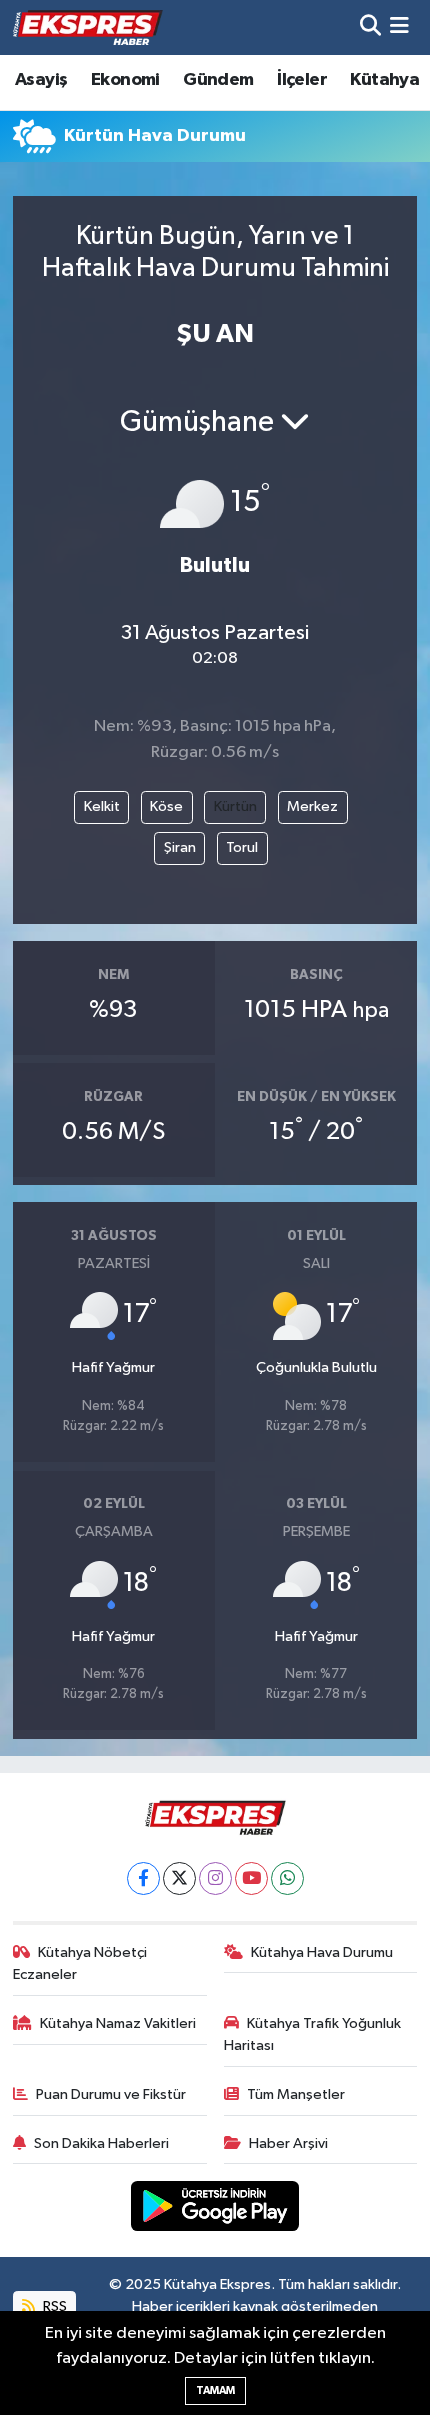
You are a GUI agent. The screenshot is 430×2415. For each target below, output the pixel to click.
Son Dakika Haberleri (101, 2143)
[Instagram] (215, 1878)
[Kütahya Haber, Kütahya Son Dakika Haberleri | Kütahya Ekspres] (88, 27)
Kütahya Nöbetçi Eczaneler (80, 1963)
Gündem (218, 80)
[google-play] (215, 2210)
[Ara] (370, 27)
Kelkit (102, 806)
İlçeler (302, 80)
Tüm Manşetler (296, 2094)
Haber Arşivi (288, 2143)
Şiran (180, 847)
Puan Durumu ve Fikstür (111, 2094)
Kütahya (384, 80)
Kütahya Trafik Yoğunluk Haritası (313, 2034)
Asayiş (41, 80)
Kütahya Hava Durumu (322, 1952)
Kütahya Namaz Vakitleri (118, 2023)
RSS (53, 2306)
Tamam (215, 2390)
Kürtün (235, 806)
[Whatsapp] (287, 1878)
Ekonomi (125, 80)
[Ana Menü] (399, 27)
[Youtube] (251, 1878)
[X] (179, 1878)
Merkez (312, 806)
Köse (166, 806)
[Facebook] (143, 1878)
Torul (242, 847)
